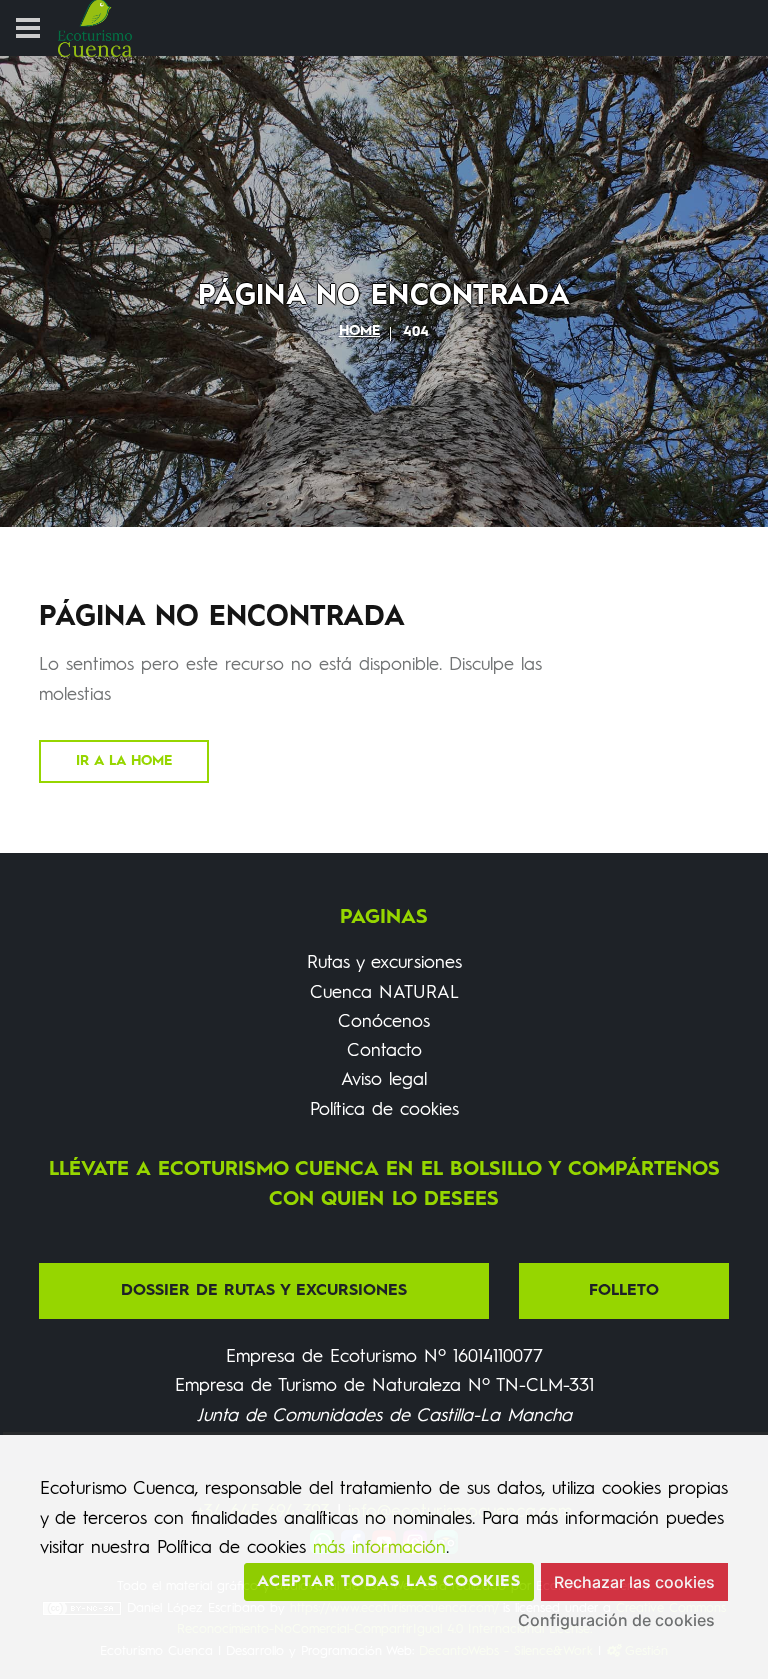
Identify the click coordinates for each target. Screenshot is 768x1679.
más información (379, 1548)
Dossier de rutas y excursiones (264, 1291)
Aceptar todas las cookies (389, 1582)
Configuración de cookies (616, 1620)
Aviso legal (384, 1080)
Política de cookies (384, 1110)
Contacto (384, 1051)
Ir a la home (124, 761)
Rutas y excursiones (384, 963)
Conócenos (384, 1022)
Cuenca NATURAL (384, 993)
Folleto (624, 1291)
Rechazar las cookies (634, 1582)
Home (360, 331)
